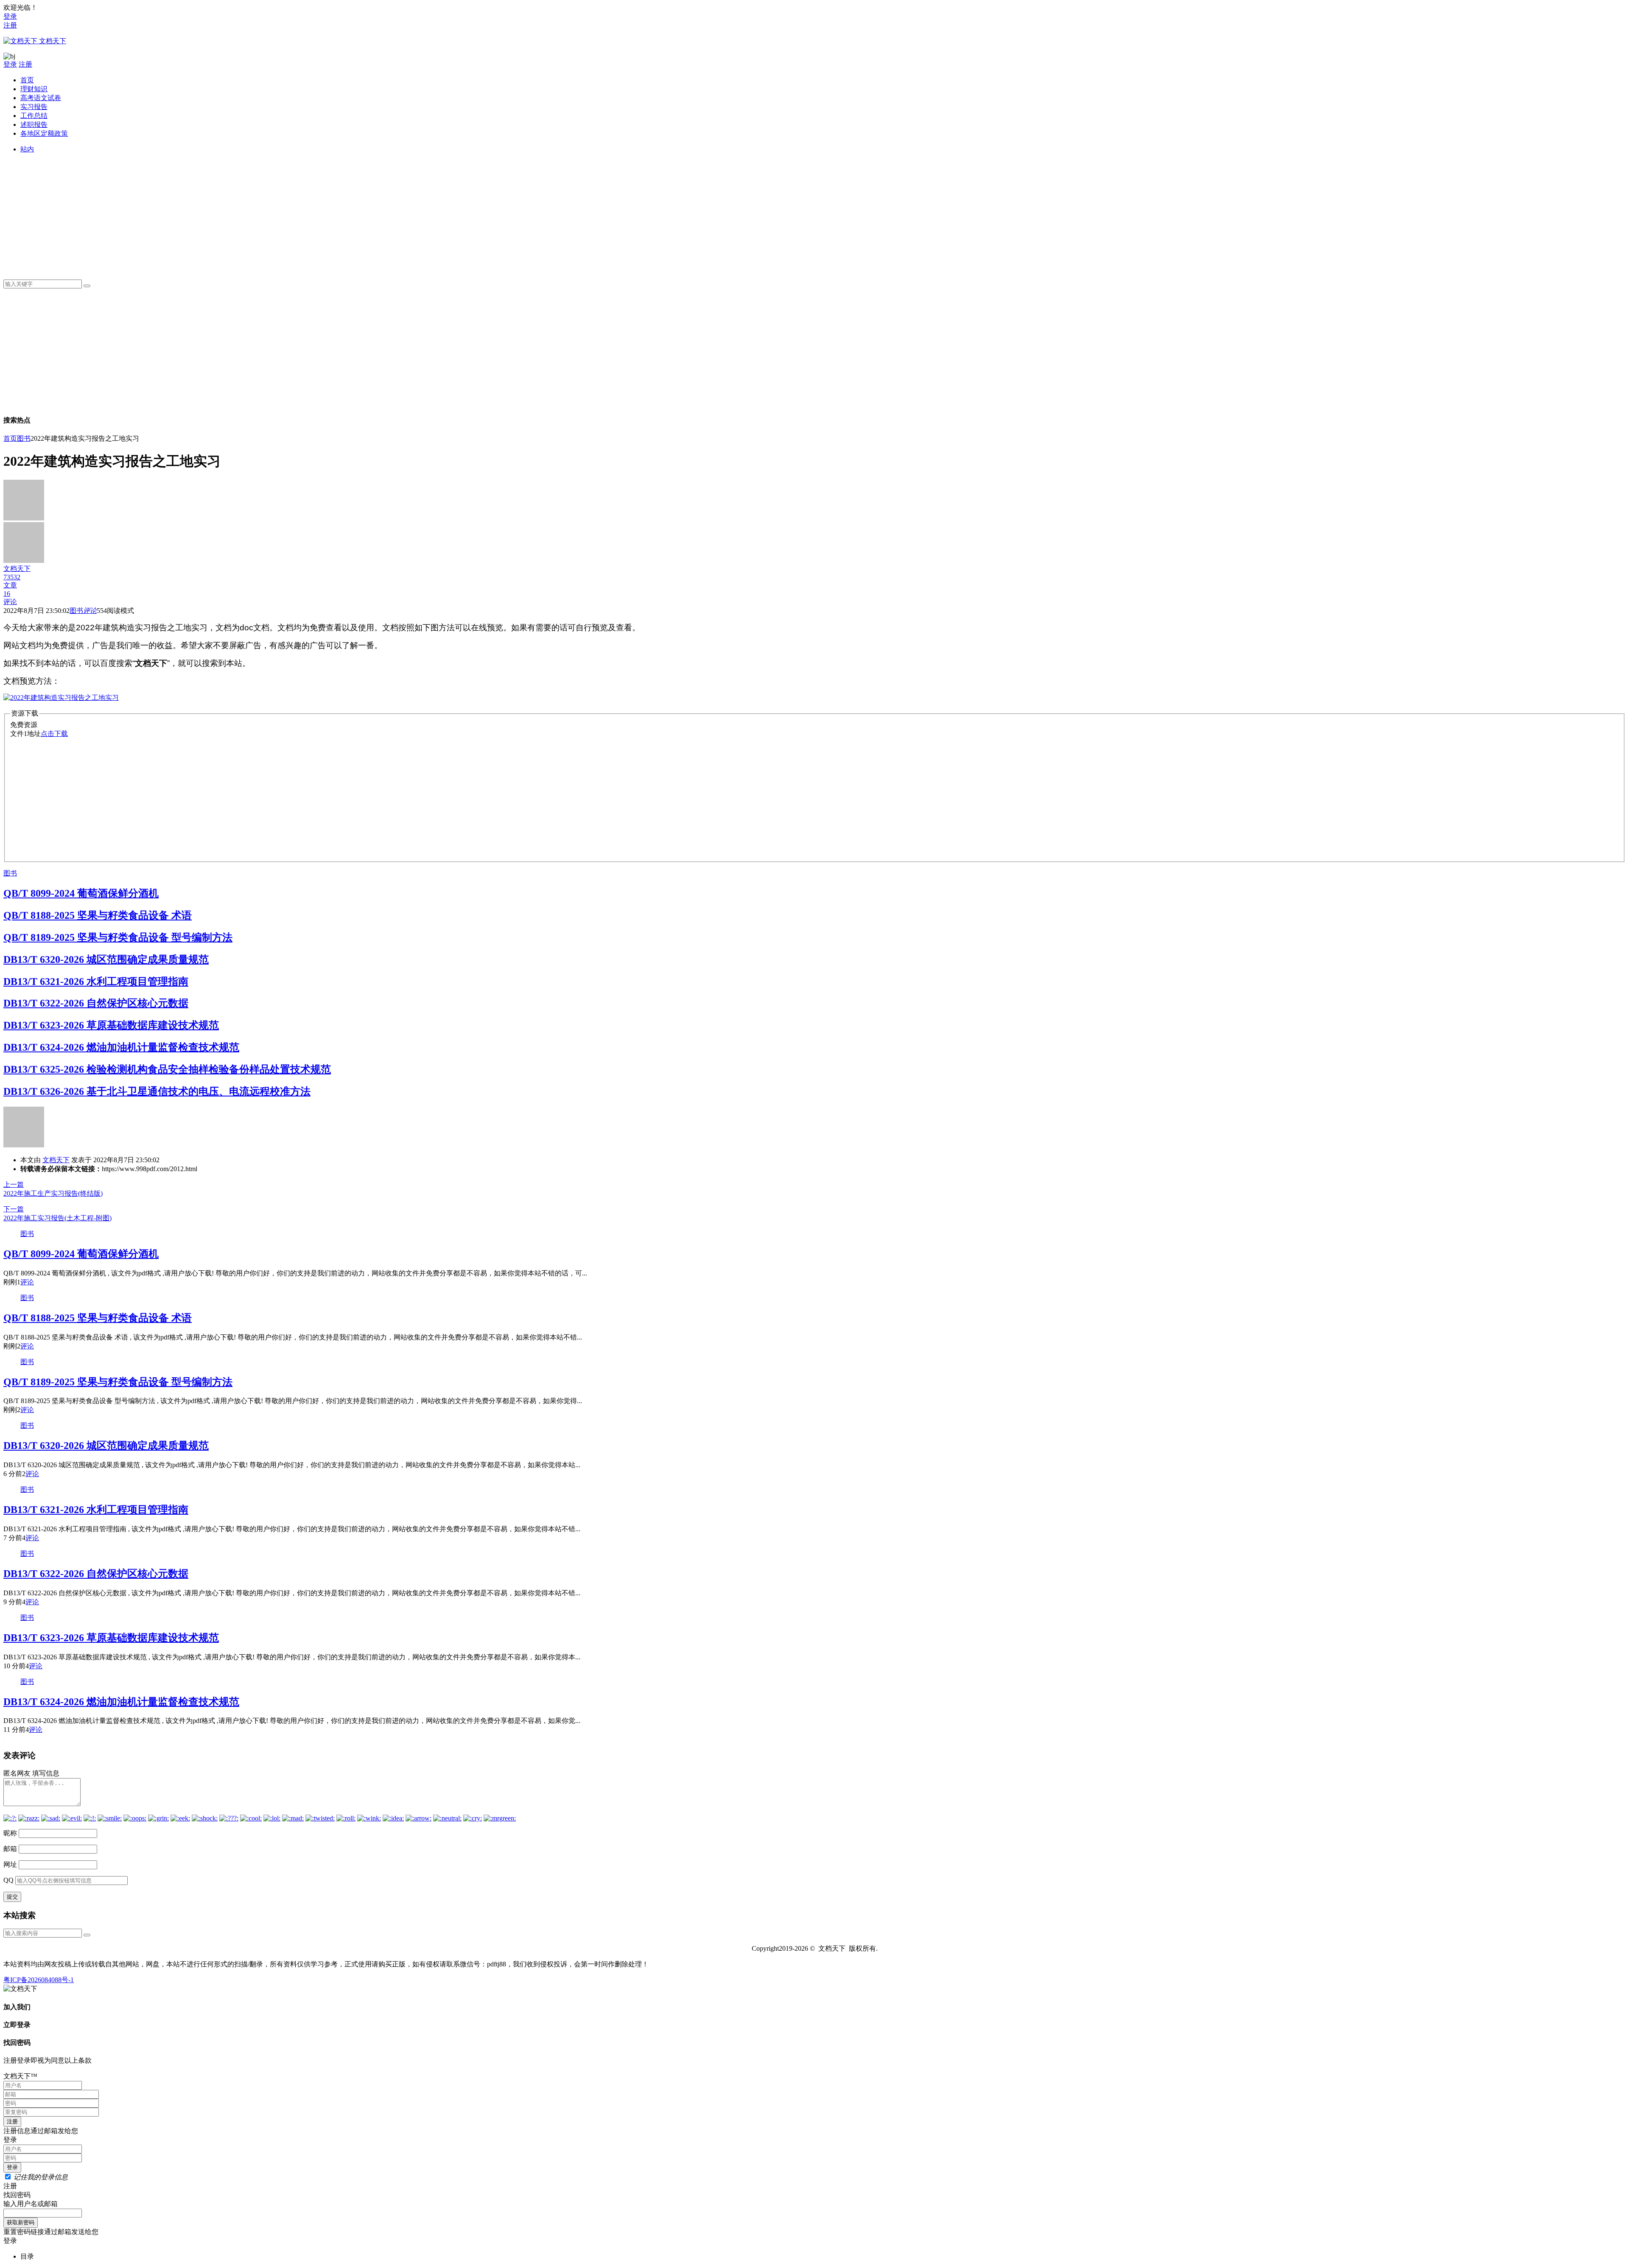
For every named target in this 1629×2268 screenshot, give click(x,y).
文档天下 (56, 1160)
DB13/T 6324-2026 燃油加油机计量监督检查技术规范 (121, 1047)
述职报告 (34, 124)
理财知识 (34, 89)
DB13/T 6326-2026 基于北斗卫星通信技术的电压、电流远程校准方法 (157, 1091)
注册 (10, 25)
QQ (8, 1880)
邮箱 (10, 1849)
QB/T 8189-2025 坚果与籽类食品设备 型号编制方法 (118, 937)
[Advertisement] (275, 213)
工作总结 (34, 116)
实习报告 (34, 107)
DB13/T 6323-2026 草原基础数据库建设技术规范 (111, 1025)
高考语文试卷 (41, 98)
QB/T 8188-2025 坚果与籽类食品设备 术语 (98, 915)
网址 (10, 1864)
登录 (10, 16)
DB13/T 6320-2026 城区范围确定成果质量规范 (106, 959)
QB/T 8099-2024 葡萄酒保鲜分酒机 (81, 893)
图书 (24, 438)
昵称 (10, 1833)
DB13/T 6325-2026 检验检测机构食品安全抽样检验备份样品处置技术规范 (167, 1069)
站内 (27, 149)
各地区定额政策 (44, 133)
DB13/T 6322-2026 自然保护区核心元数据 (96, 1003)
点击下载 (54, 734)
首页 (27, 80)
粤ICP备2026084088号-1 (39, 1980)
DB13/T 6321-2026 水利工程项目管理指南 (96, 982)
